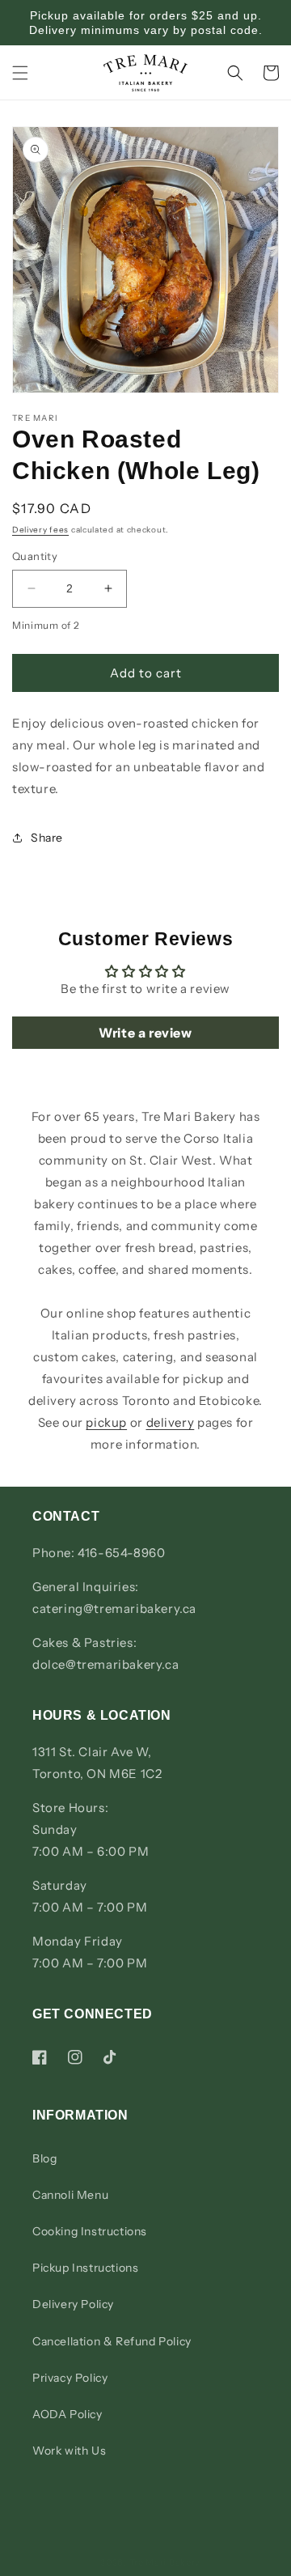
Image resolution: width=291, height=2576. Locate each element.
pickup (106, 1422)
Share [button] (47, 838)
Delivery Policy (73, 2304)
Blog (44, 2158)
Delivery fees (40, 530)
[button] (20, 73)
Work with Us (69, 2451)
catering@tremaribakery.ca (114, 1608)
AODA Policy (67, 2414)
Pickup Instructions (85, 2268)
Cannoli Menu (70, 2195)
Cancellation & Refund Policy (112, 2341)
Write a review (145, 1033)
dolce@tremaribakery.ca (105, 1664)
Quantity (35, 556)
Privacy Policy (70, 2378)
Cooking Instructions (90, 2231)
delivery (171, 1422)
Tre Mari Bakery (165, 2562)
